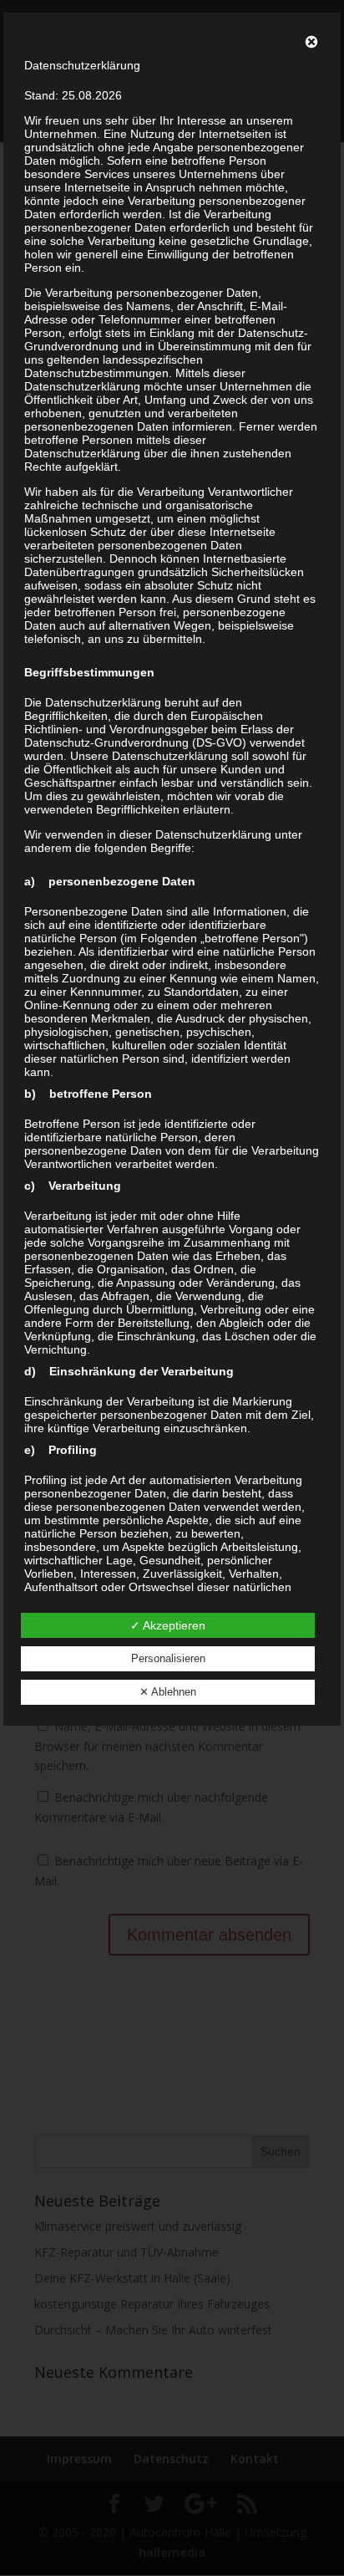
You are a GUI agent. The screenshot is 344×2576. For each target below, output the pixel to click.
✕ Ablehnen (168, 1692)
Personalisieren (168, 1658)
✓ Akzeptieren (168, 1625)
